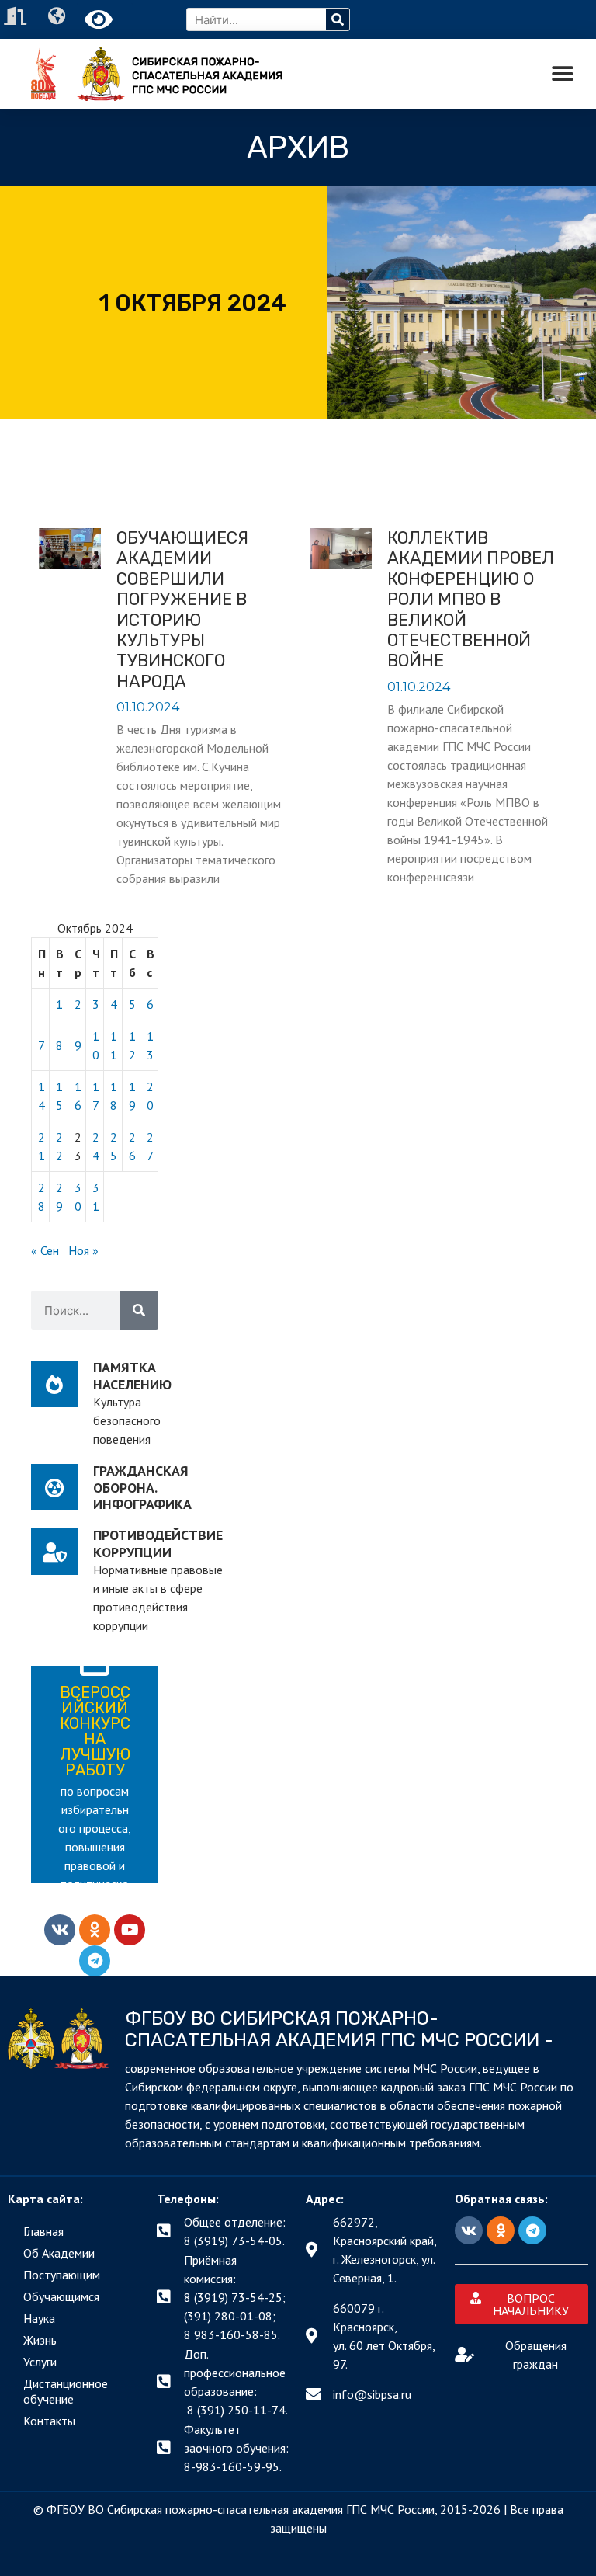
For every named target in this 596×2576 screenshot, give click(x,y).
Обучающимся (61, 2296)
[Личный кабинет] (17, 16)
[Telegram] (95, 1961)
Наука (39, 2318)
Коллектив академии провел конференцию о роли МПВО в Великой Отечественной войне (471, 599)
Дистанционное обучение (66, 2391)
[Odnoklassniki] (95, 1930)
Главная (43, 2231)
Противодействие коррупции (158, 1544)
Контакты (49, 2421)
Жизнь (40, 2340)
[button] (563, 74)
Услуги (40, 2362)
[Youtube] (130, 1930)
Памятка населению (132, 1376)
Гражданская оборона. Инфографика (142, 1487)
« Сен (45, 1250)
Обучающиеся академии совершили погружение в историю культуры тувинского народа (182, 610)
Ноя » (83, 1250)
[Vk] (60, 1930)
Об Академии (59, 2253)
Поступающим (62, 2275)
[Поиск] (338, 19)
